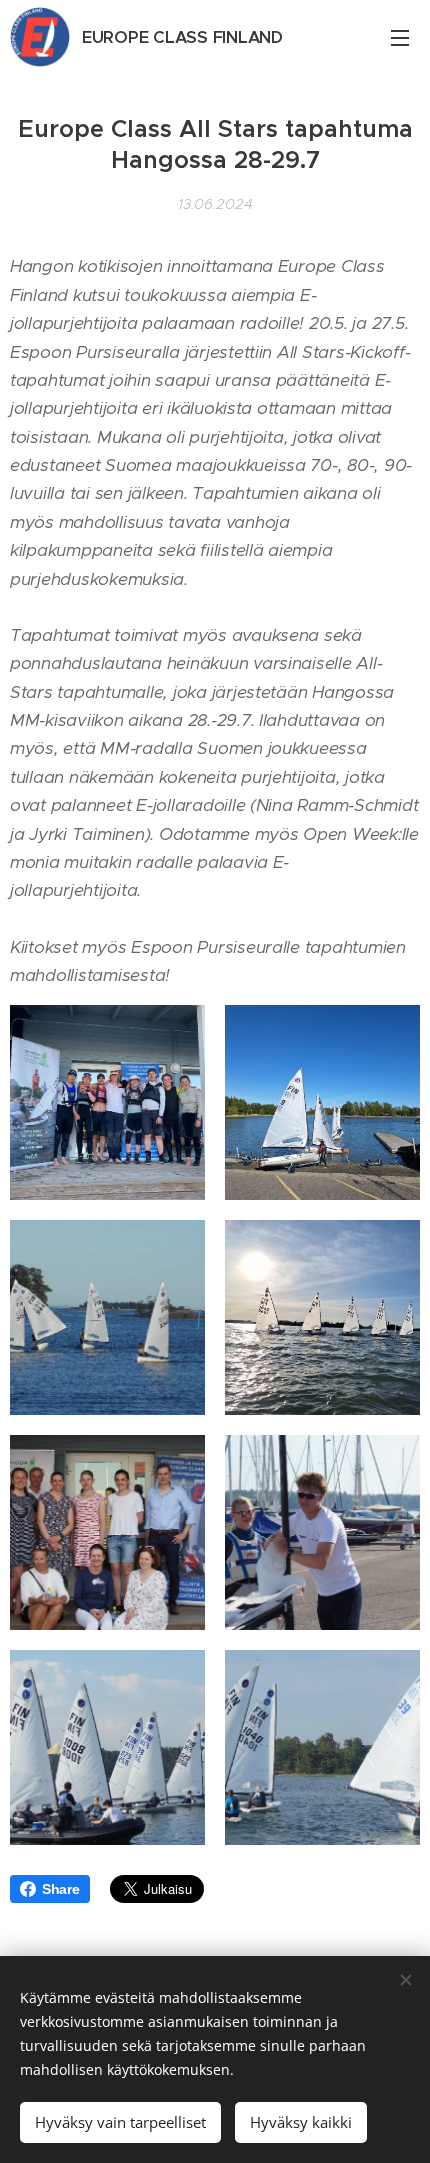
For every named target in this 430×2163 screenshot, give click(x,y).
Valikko (400, 37)
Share (61, 1889)
